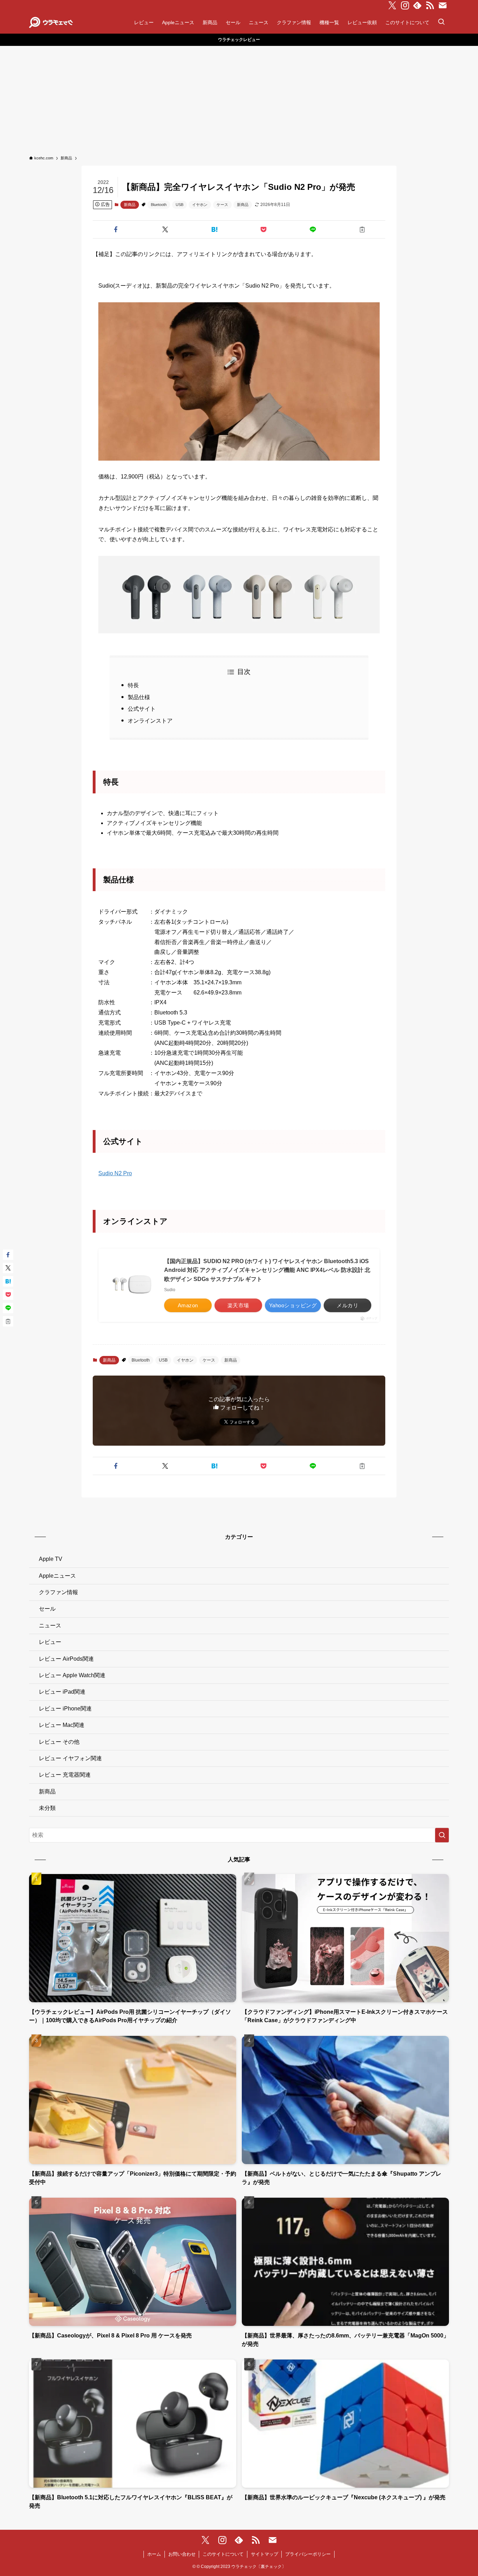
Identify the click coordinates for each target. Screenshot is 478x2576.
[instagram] (405, 6)
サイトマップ (265, 2554)
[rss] (430, 6)
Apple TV (51, 1559)
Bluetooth (159, 205)
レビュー (50, 1642)
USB (180, 205)
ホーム (154, 2554)
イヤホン (200, 205)
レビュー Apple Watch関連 (72, 1675)
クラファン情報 (58, 1592)
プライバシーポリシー (308, 2554)
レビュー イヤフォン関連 (70, 1758)
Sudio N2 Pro (115, 1173)
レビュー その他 (59, 1742)
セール (47, 1609)
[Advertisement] (239, 98)
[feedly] (417, 6)
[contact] (443, 6)
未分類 (47, 1808)
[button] (116, 229)
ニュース (50, 1626)
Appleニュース (57, 1576)
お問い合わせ (182, 2554)
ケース (222, 205)
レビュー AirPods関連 (66, 1659)
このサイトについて (223, 2554)
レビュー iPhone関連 (65, 1709)
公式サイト (142, 709)
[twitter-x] (392, 6)
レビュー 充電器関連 (65, 1775)
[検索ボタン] (441, 22)
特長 (133, 685)
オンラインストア (150, 721)
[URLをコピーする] (362, 229)
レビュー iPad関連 (62, 1692)
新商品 (130, 205)
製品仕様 (139, 697)
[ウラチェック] (51, 22)
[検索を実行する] (442, 1835)
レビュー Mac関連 (62, 1725)
